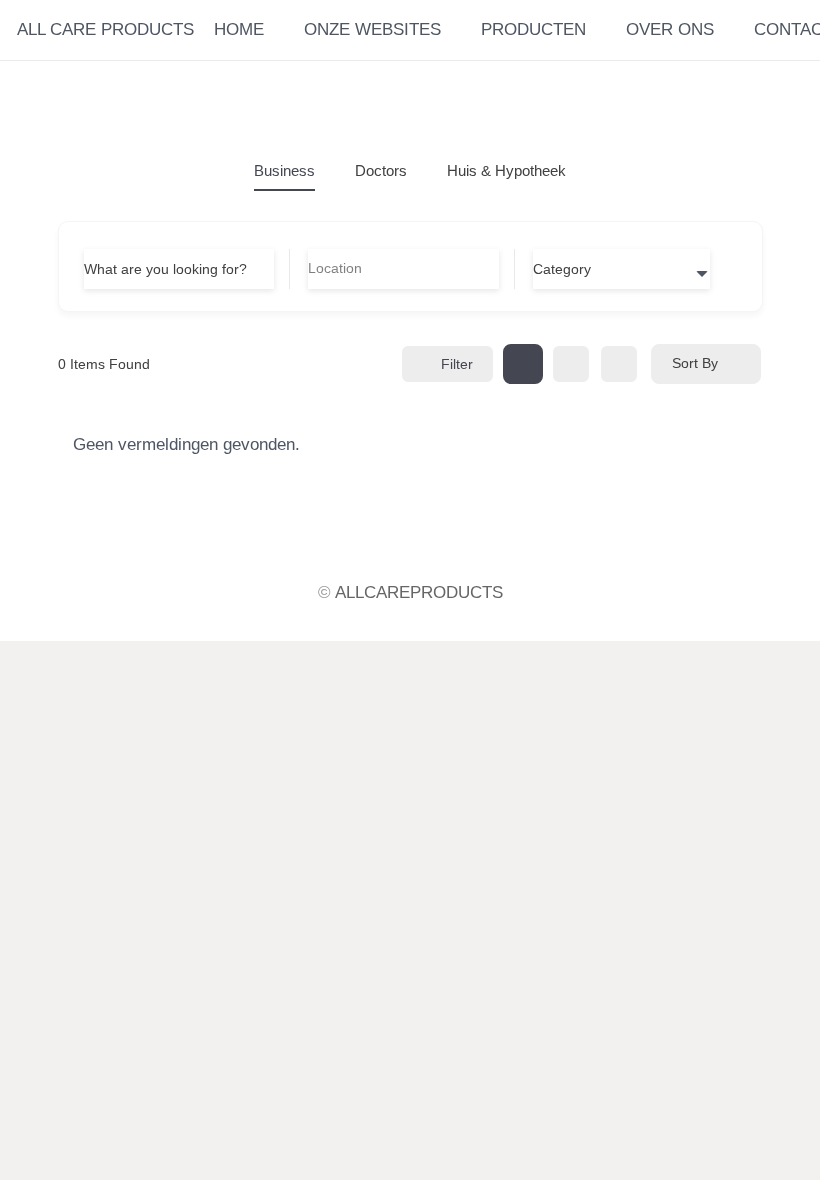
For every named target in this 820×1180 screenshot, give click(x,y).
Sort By (695, 363)
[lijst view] (571, 364)
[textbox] (562, 269)
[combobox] (621, 269)
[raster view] (523, 364)
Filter (457, 364)
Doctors (381, 170)
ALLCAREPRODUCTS (419, 592)
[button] (726, 30)
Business (284, 170)
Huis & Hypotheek (506, 170)
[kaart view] (619, 364)
